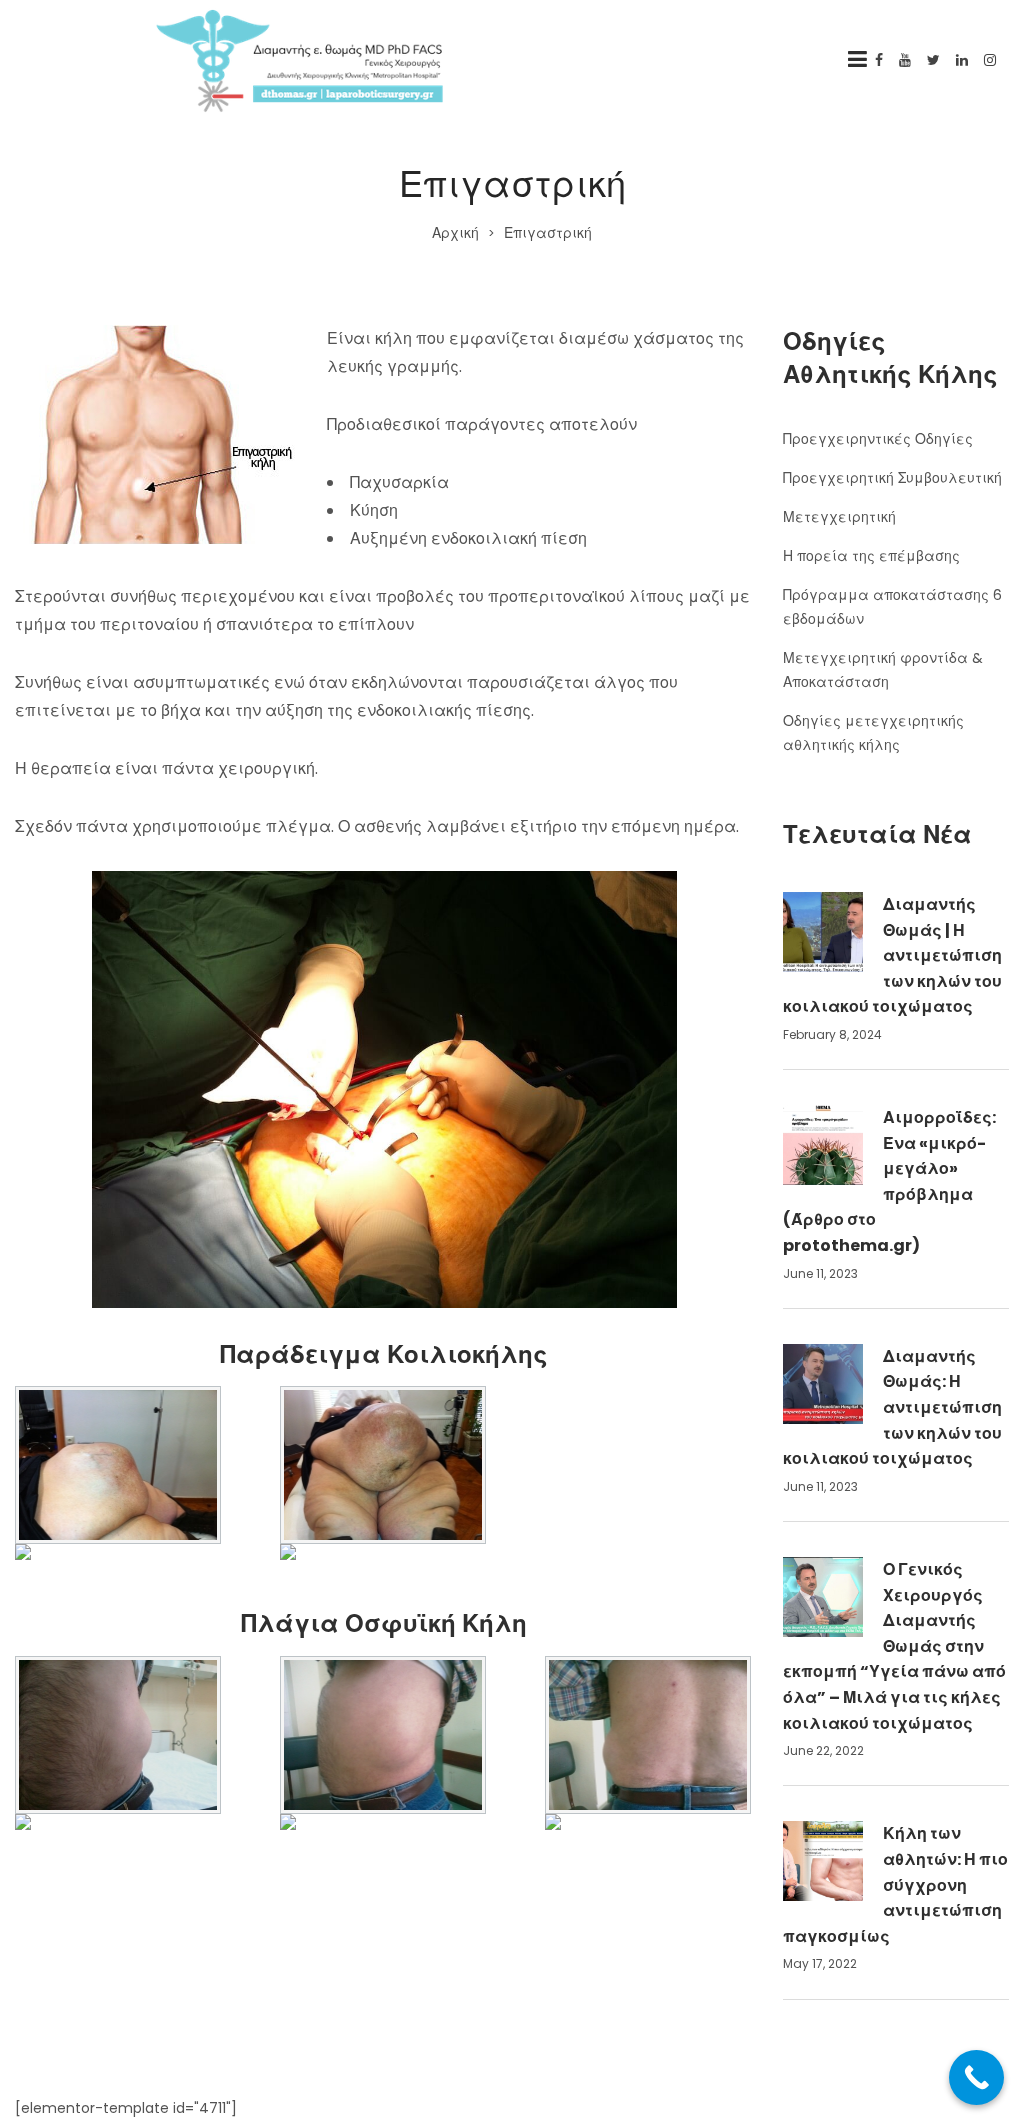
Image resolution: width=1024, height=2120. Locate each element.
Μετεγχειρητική (839, 517)
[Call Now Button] (976, 2077)
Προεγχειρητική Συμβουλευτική (892, 478)
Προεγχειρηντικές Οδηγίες (878, 439)
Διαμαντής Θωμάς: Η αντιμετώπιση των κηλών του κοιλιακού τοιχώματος (892, 1407)
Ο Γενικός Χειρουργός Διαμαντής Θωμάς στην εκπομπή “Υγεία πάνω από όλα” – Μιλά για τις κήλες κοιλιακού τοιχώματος (894, 1646)
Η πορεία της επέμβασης (871, 556)
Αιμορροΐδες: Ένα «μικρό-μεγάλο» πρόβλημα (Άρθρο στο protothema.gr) (889, 1181)
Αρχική (455, 233)
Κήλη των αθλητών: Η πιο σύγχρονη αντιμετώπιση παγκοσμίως (895, 1884)
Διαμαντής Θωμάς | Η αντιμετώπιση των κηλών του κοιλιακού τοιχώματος (892, 955)
